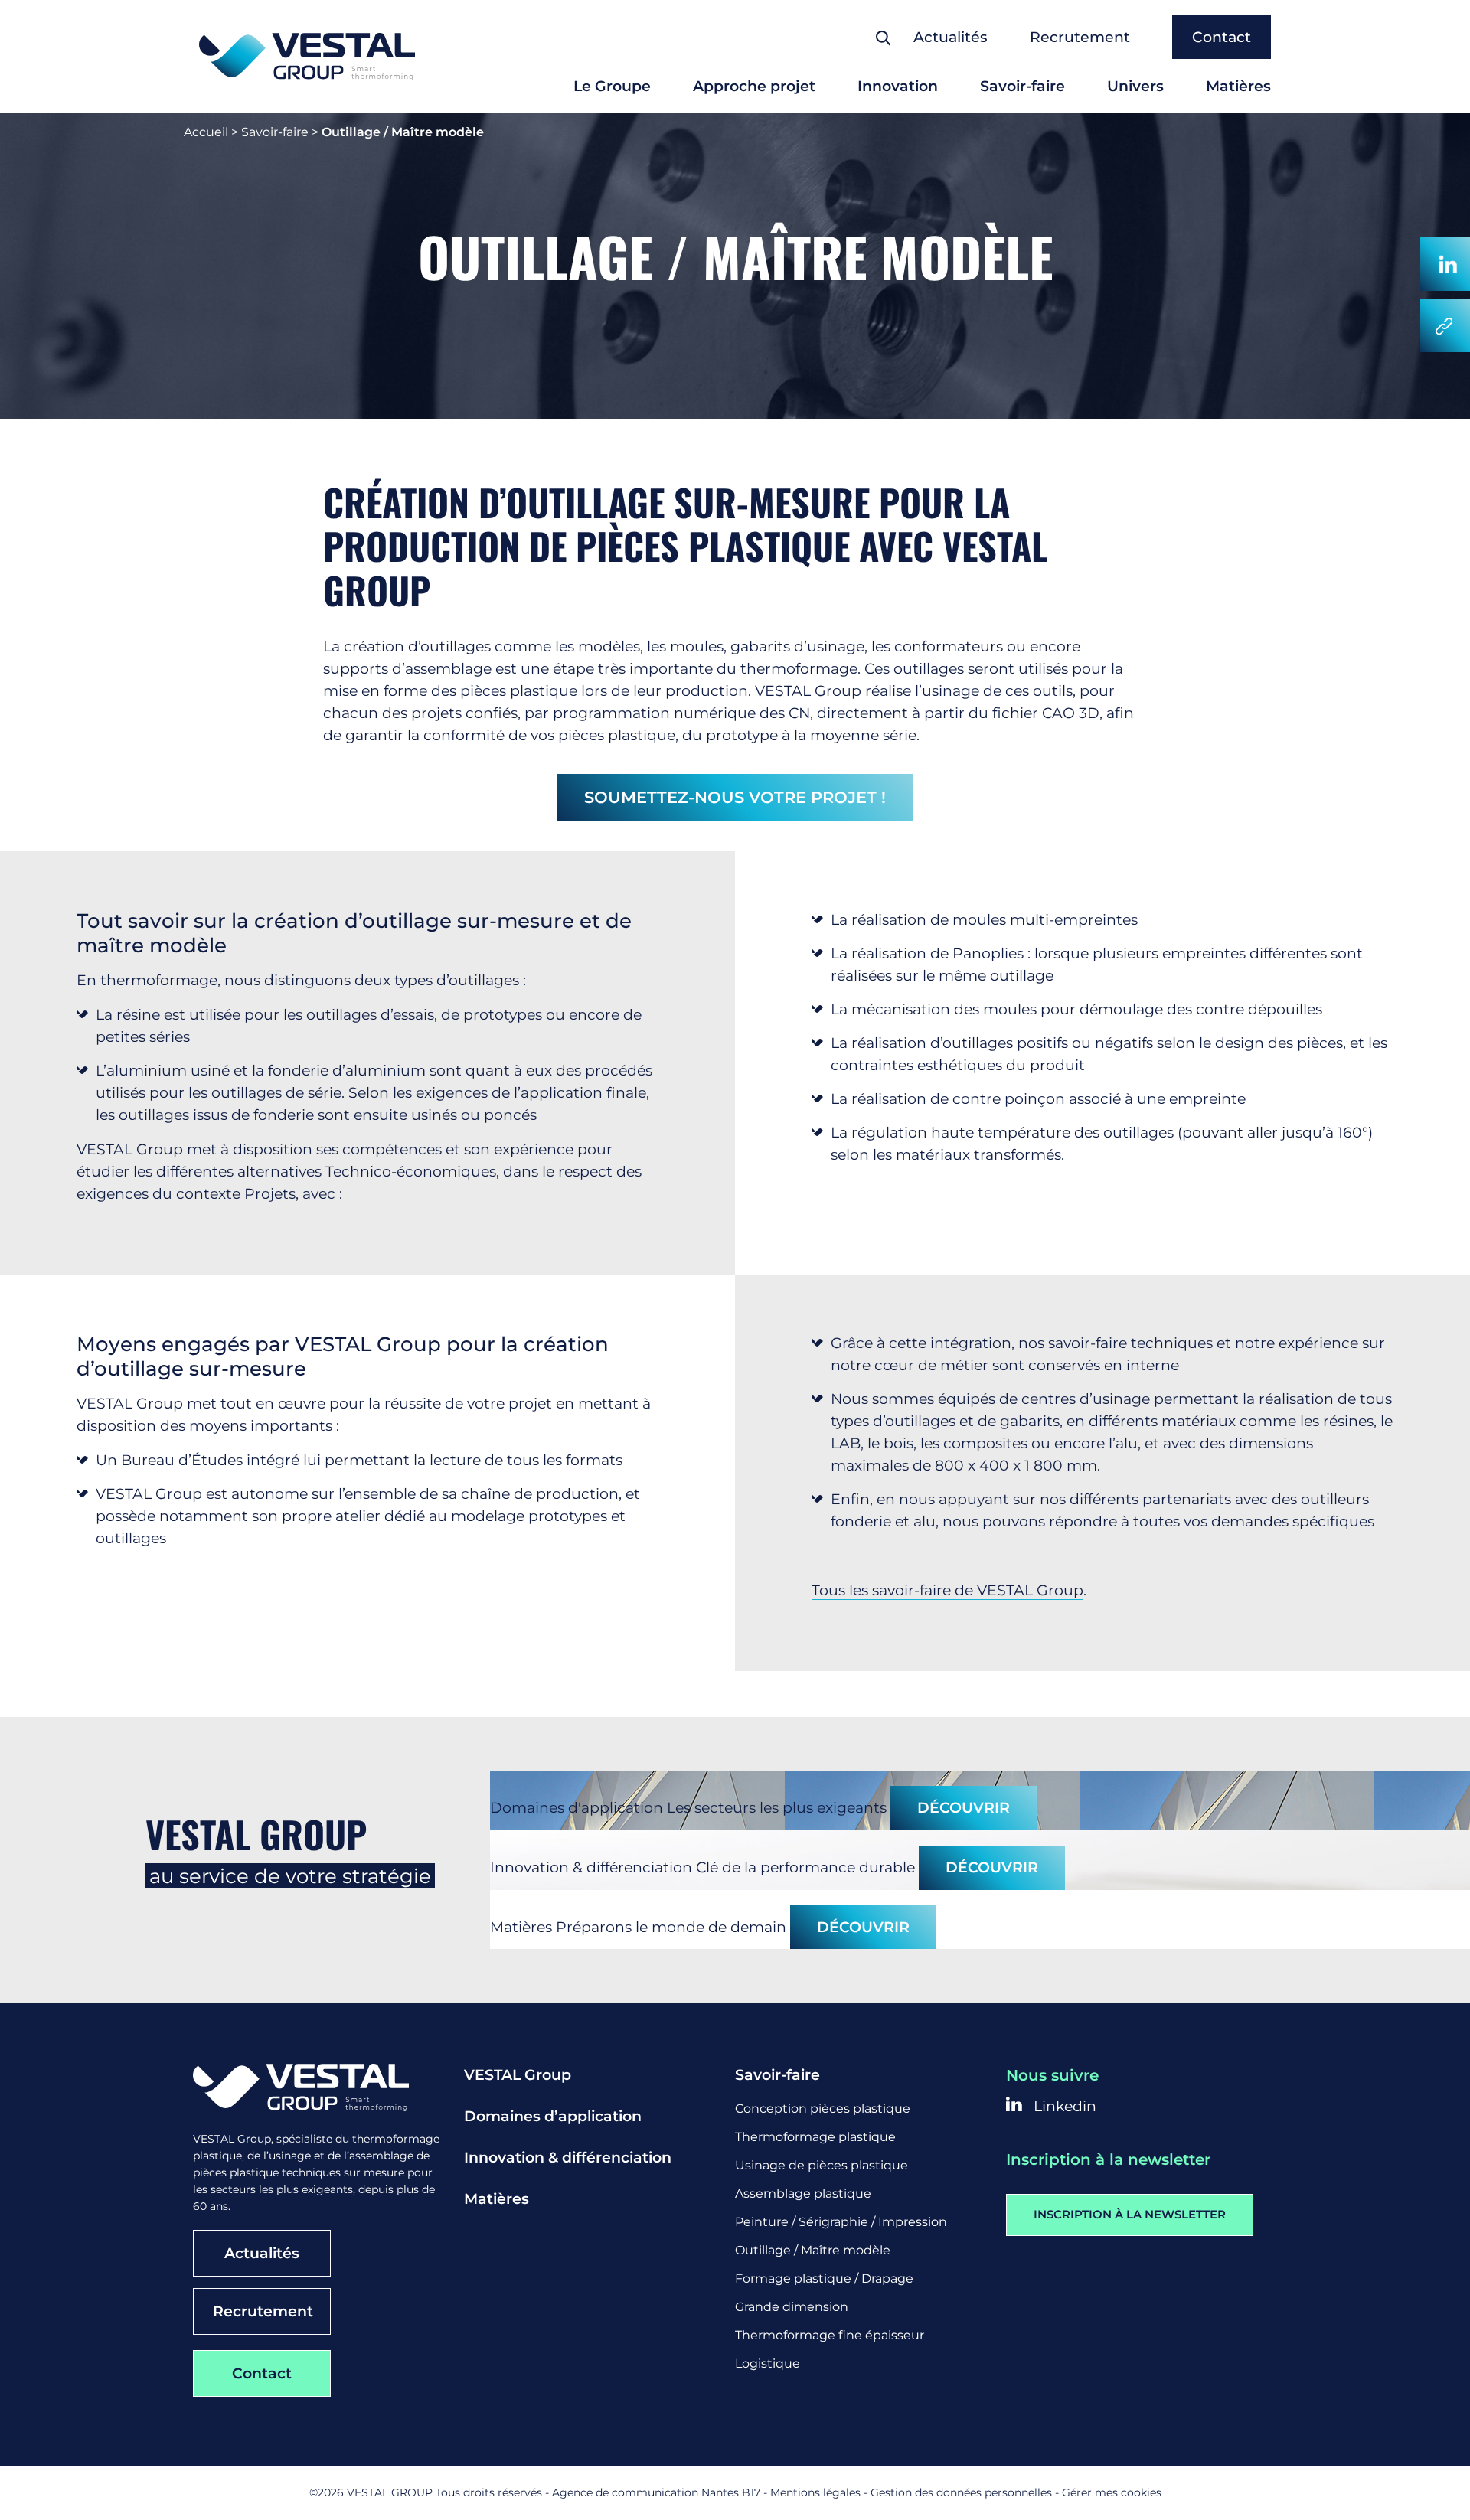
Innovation (898, 86)
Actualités (951, 37)
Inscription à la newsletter (1130, 2214)
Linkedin (1063, 2106)
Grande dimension (792, 2307)
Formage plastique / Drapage (824, 2278)
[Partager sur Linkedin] (1445, 264)
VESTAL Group (518, 2075)
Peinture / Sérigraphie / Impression (841, 2222)
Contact (1222, 37)
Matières (1238, 86)
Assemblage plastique (803, 2194)
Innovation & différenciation (568, 2158)
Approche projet (754, 86)
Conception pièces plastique (823, 2109)
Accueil (206, 132)
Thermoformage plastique (815, 2137)
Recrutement (1080, 37)
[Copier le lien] (1445, 325)
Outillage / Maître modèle (813, 2250)
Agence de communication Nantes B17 (656, 2492)
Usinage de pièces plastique (822, 2165)
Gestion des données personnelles (961, 2492)
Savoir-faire (1022, 86)
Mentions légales (815, 2492)
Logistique (768, 2363)
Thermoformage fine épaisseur (830, 2335)
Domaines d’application (553, 2116)
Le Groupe (612, 86)
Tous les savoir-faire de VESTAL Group (947, 1590)
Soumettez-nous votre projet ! (735, 797)
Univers (1135, 86)
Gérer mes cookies (1112, 2492)
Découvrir (964, 1808)
